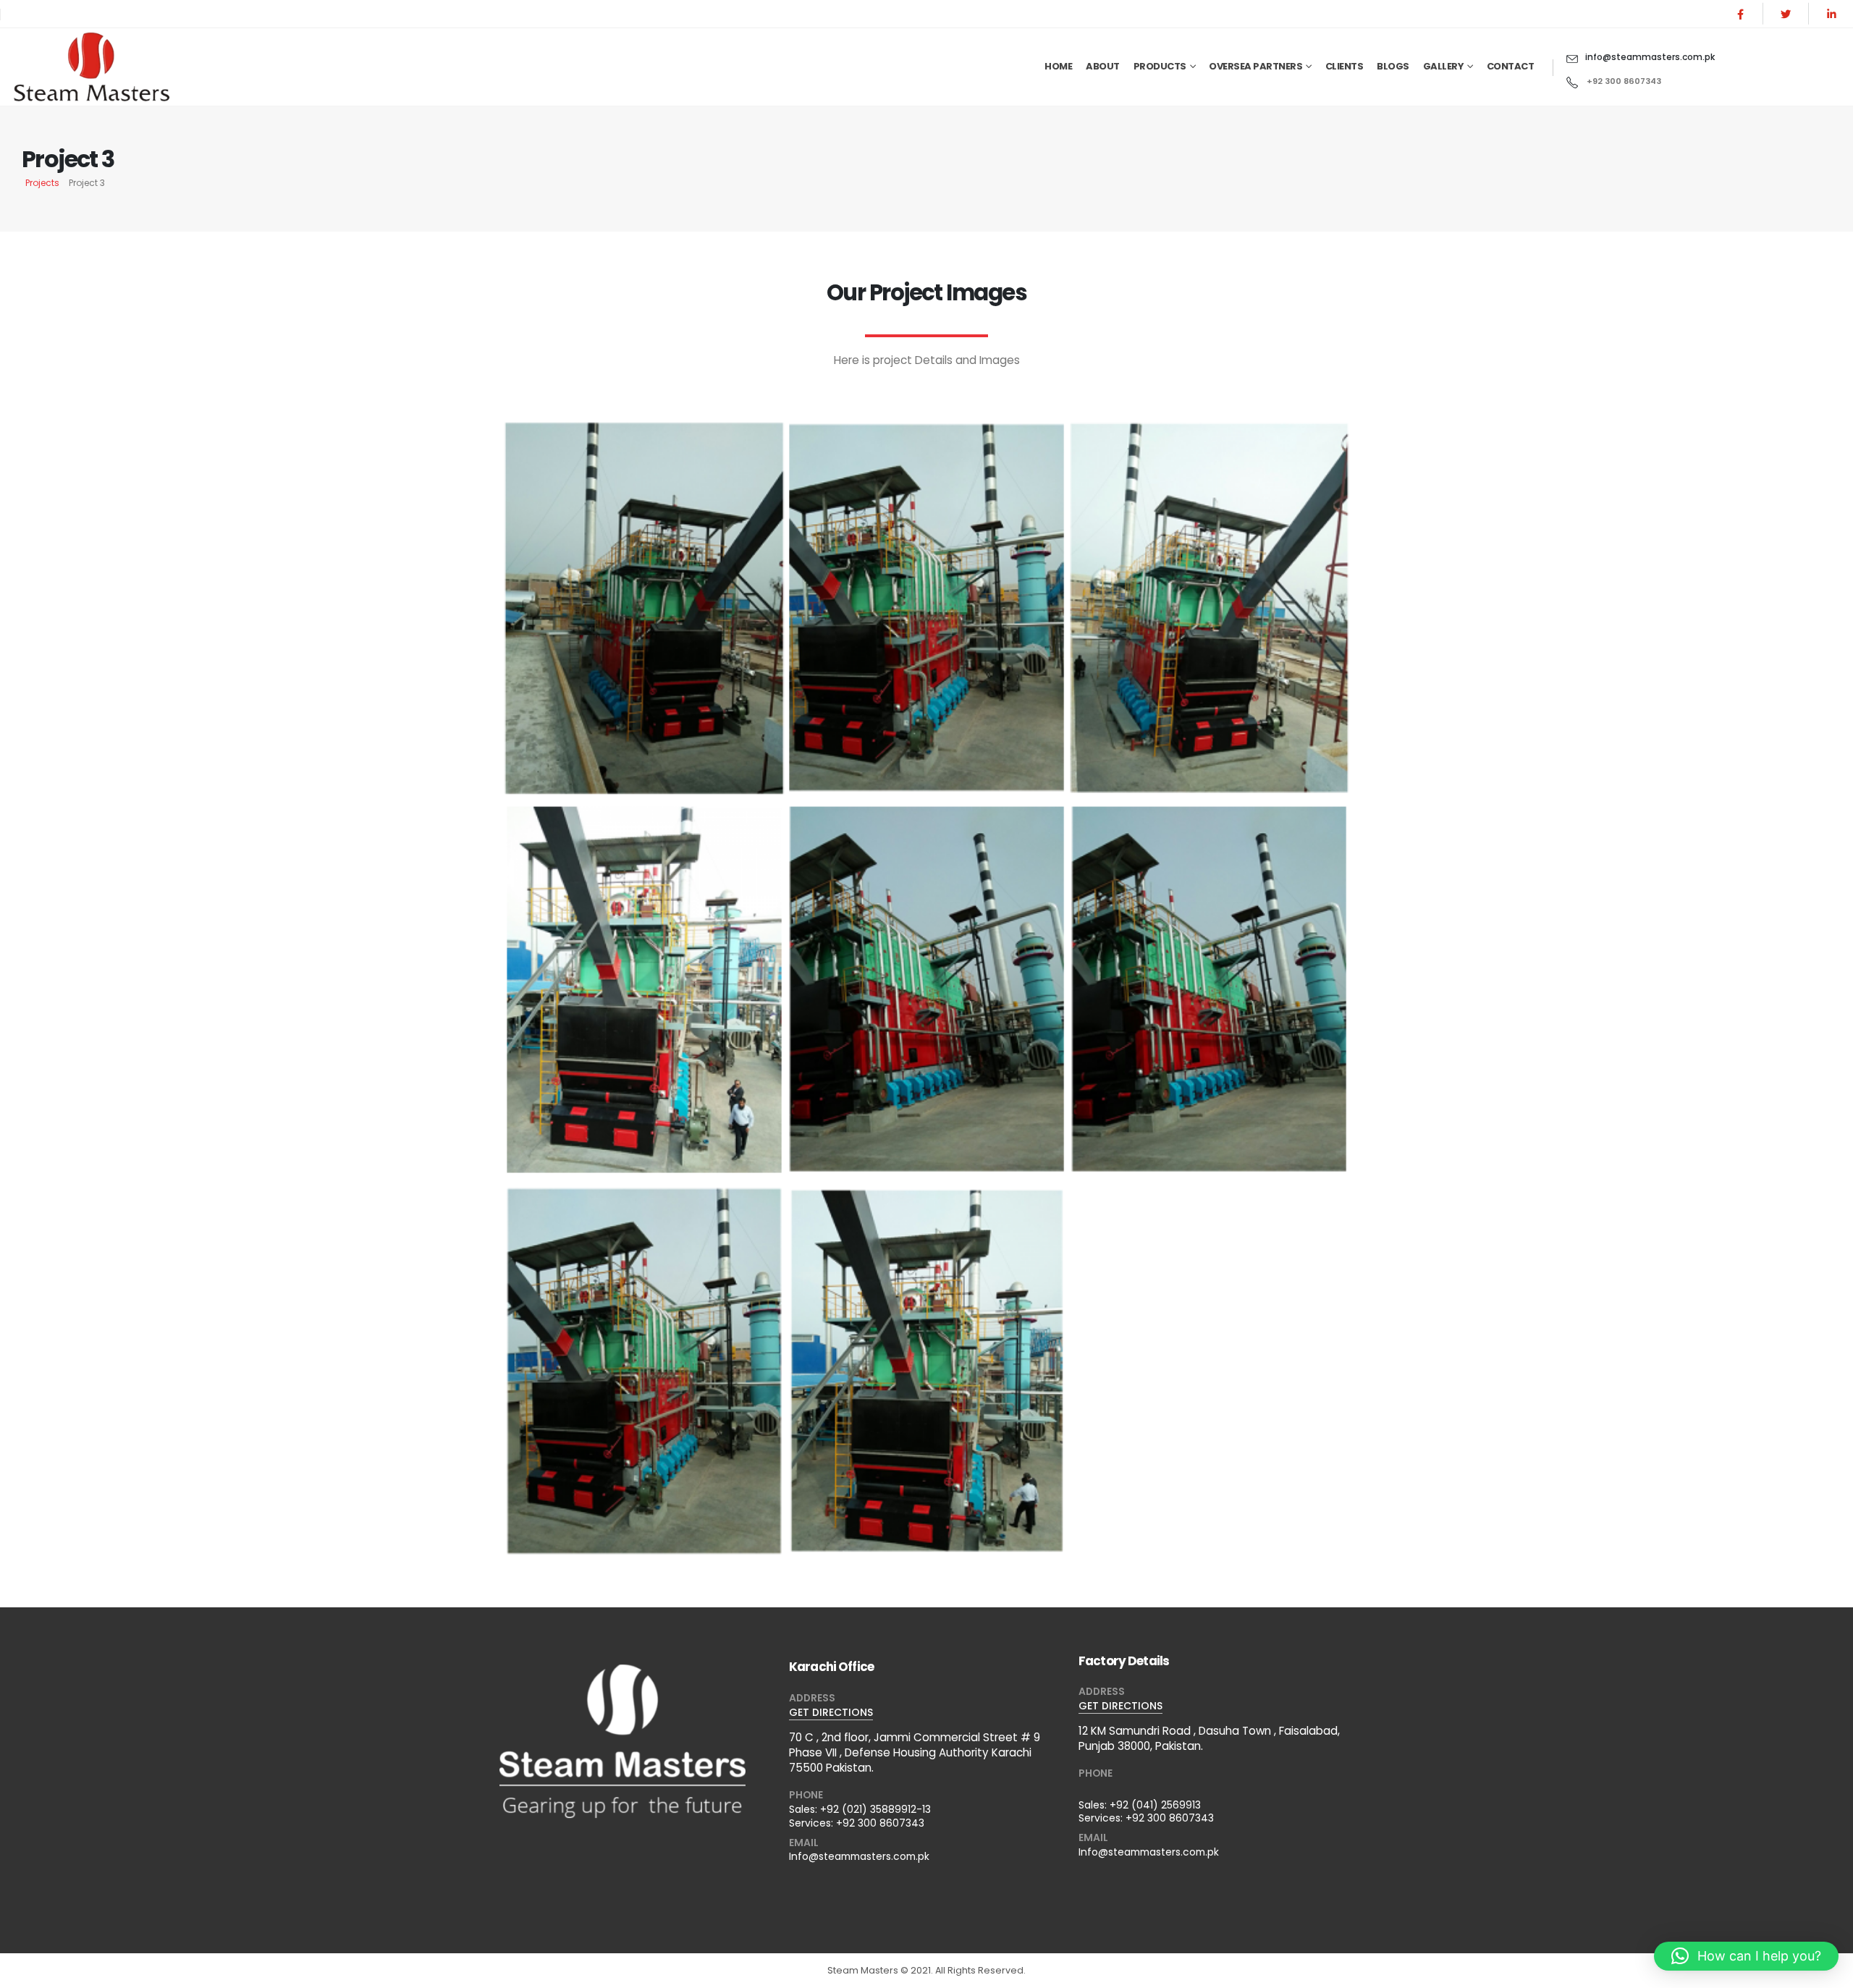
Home (1058, 66)
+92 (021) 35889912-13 (875, 1809)
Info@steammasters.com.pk (859, 1856)
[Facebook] (1740, 14)
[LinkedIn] (1831, 14)
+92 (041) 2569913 (1155, 1805)
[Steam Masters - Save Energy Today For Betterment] (101, 67)
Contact (1511, 66)
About (1103, 66)
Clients (1345, 66)
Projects (42, 183)
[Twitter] (1786, 14)
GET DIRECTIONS (831, 1712)
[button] (1746, 1956)
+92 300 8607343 (880, 1823)
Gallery (1444, 66)
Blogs (1393, 66)
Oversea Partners (1255, 66)
